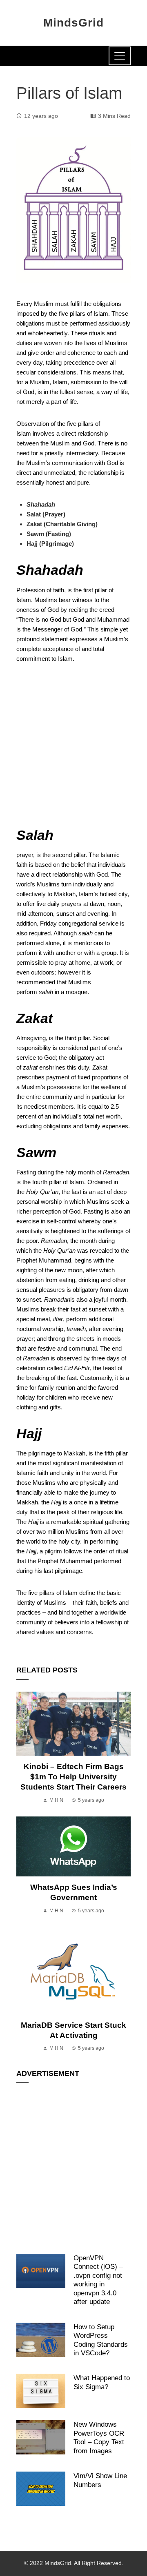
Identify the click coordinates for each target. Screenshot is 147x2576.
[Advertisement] (73, 749)
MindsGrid (73, 23)
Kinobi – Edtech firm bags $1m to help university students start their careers (73, 1777)
